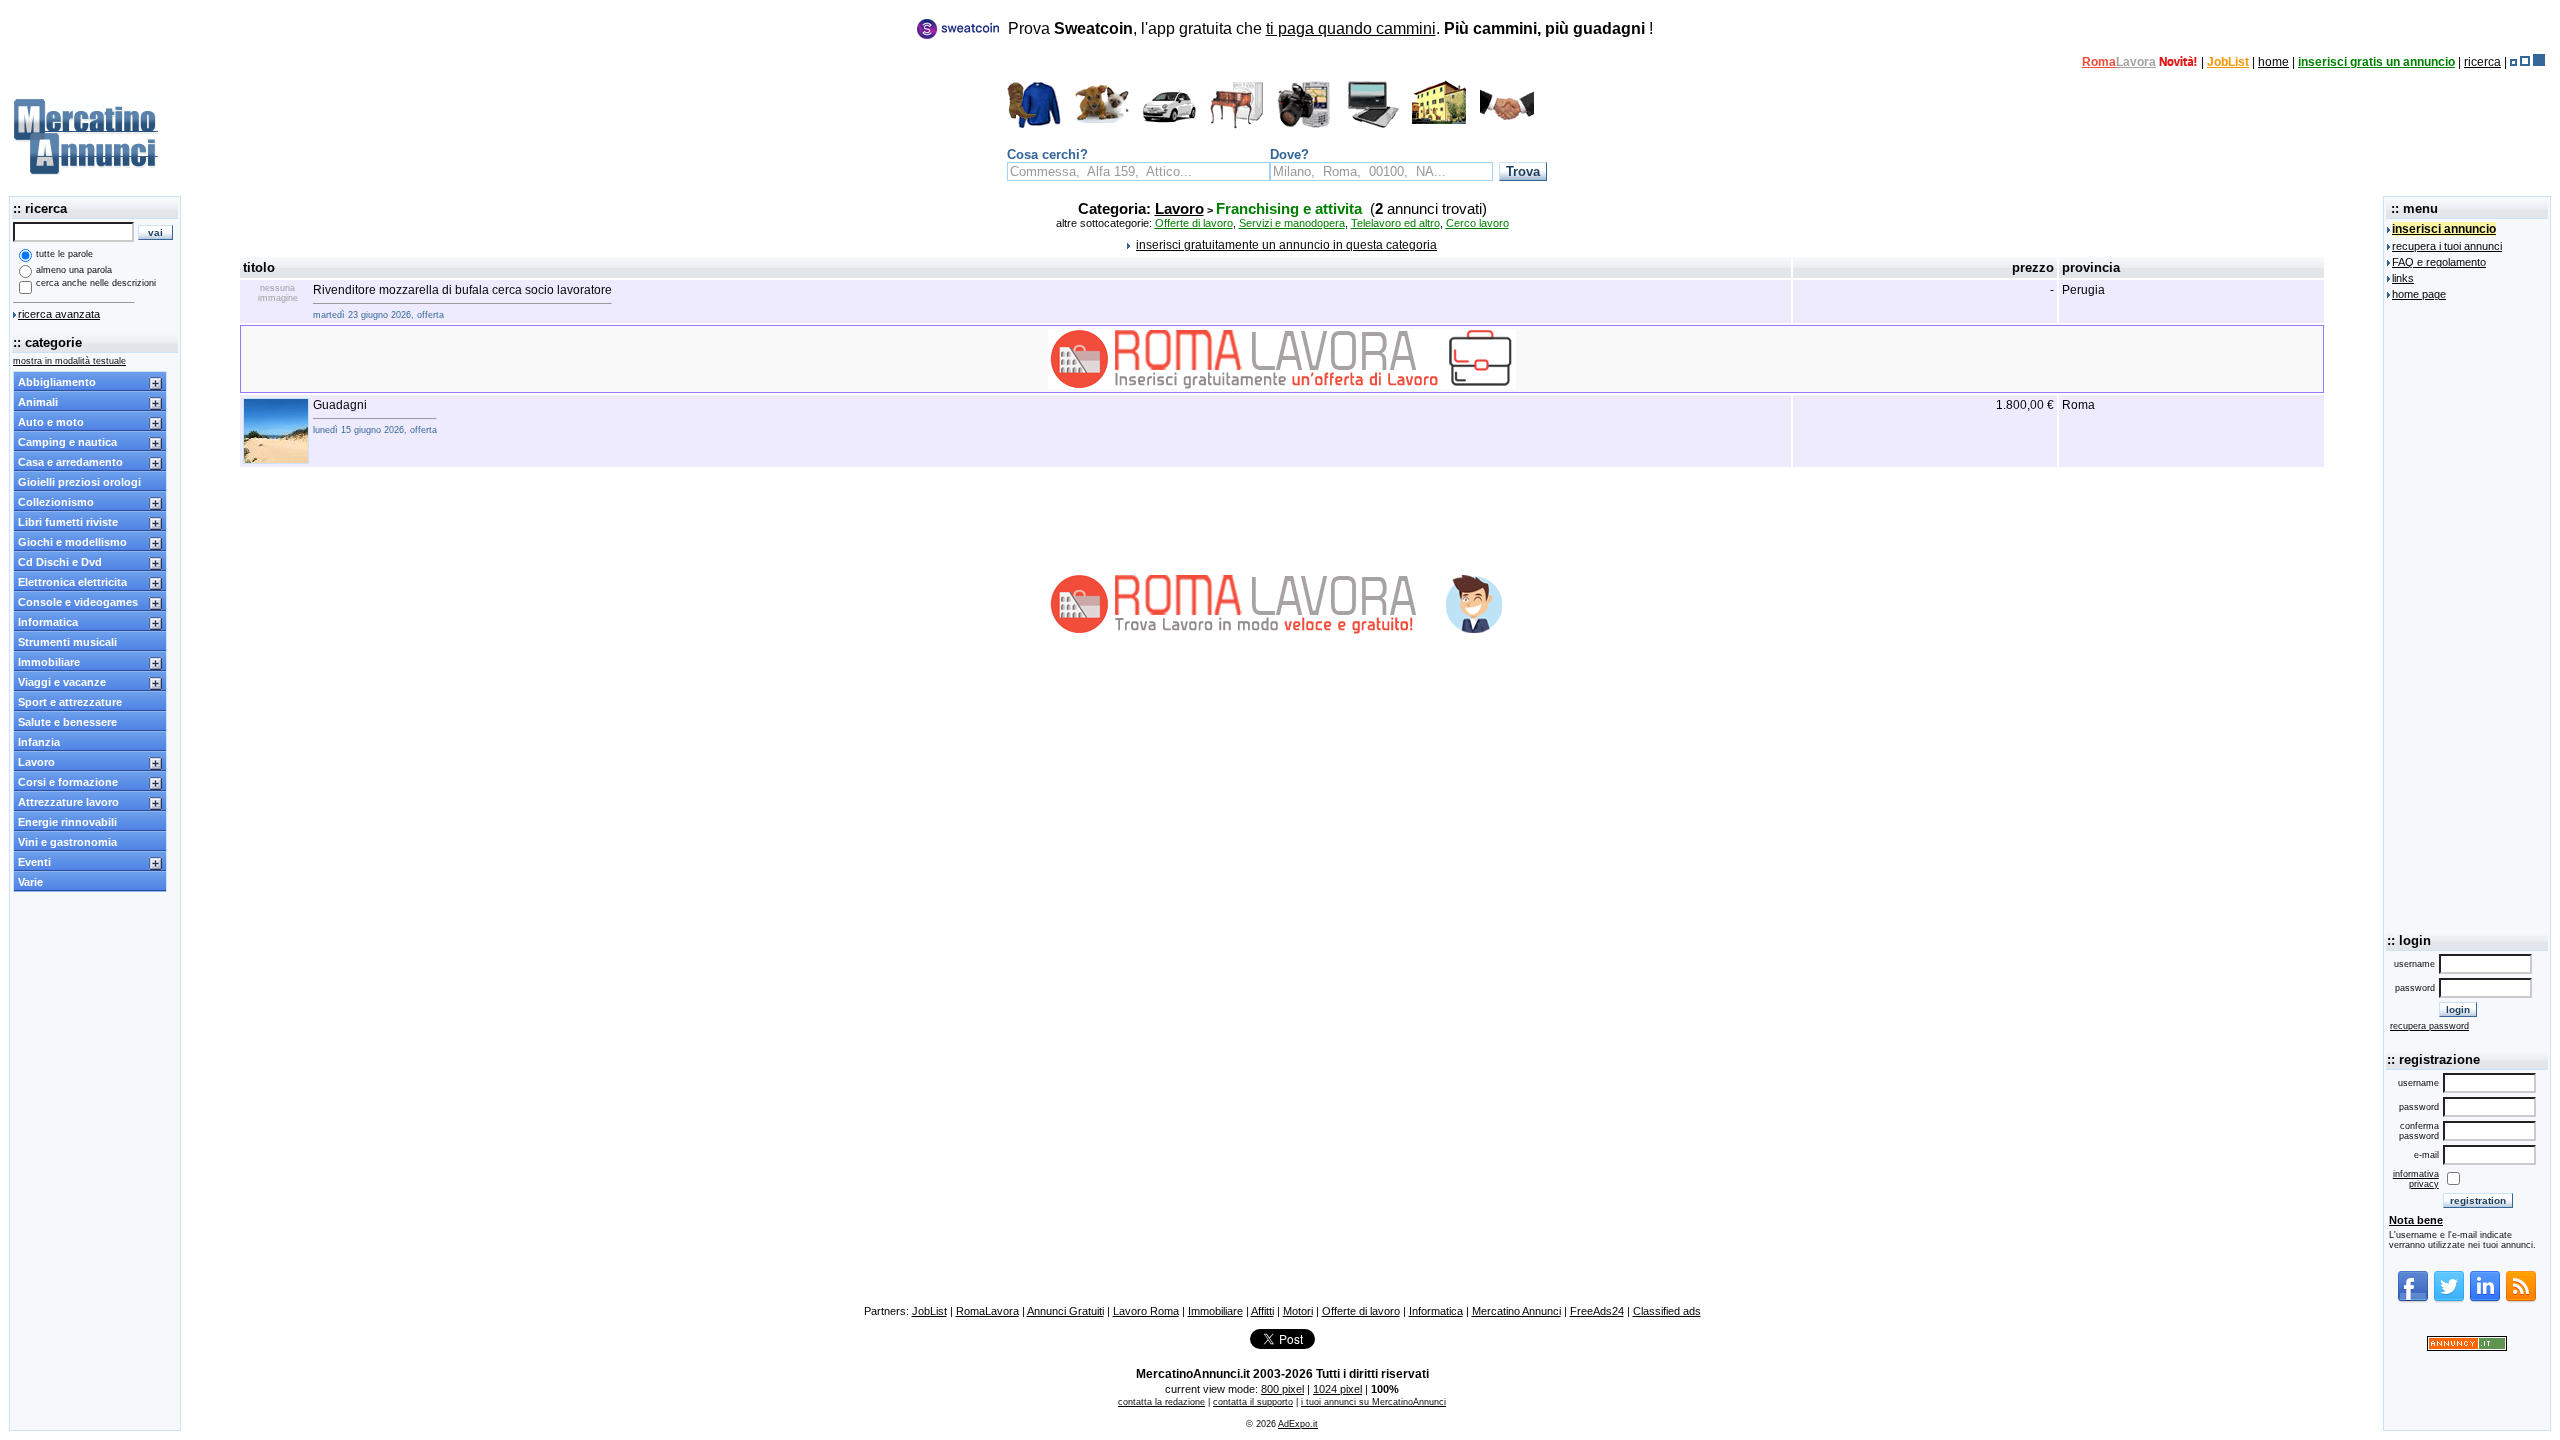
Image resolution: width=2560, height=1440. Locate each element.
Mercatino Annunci (1516, 1311)
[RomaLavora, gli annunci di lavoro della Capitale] (2178, 62)
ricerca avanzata (59, 314)
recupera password (2429, 1026)
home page (2419, 294)
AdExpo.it (1298, 1424)
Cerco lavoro (1477, 223)
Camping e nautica (67, 442)
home (2273, 62)
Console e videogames (78, 602)
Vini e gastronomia (67, 842)
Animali (38, 402)
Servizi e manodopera (1292, 223)
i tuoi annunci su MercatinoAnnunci (1373, 1402)
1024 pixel (1337, 1389)
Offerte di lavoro (1194, 223)
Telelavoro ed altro (1395, 223)
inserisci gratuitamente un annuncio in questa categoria (1286, 245)
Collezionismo (56, 502)
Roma (2099, 62)
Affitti (1262, 1311)
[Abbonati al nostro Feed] (2521, 1299)
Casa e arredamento (70, 462)
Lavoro (36, 762)
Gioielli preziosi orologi (79, 482)
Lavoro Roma (1146, 1311)
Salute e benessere (67, 722)
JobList (2228, 62)
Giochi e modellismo (72, 542)
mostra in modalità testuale (69, 361)
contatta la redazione (1161, 1402)
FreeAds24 (1597, 1311)
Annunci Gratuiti (1065, 1311)
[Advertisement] (2467, 613)
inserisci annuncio (2444, 229)
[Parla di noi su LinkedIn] (2485, 1299)
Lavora (2136, 62)
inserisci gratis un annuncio (2376, 62)
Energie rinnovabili (67, 822)
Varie (30, 882)
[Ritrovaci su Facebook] (2413, 1299)
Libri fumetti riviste (68, 522)
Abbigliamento (57, 382)
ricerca (2482, 62)
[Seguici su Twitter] (2449, 1299)
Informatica (48, 622)
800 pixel (1282, 1389)
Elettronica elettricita (72, 582)
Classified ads (1667, 1311)
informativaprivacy (2416, 1179)
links (2403, 278)
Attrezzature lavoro (68, 802)
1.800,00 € (2025, 405)
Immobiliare (49, 662)
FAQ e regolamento (2439, 262)
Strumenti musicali (67, 642)
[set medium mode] (2525, 62)
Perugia (2083, 290)
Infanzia (39, 742)
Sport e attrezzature (70, 702)
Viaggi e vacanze (62, 682)
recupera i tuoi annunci (2447, 246)
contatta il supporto (1253, 1402)
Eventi (34, 862)
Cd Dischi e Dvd (60, 562)
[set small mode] (2513, 62)
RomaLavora (987, 1311)
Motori (1298, 1311)
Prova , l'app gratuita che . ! (1330, 28)
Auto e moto (51, 422)
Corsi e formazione (68, 782)
